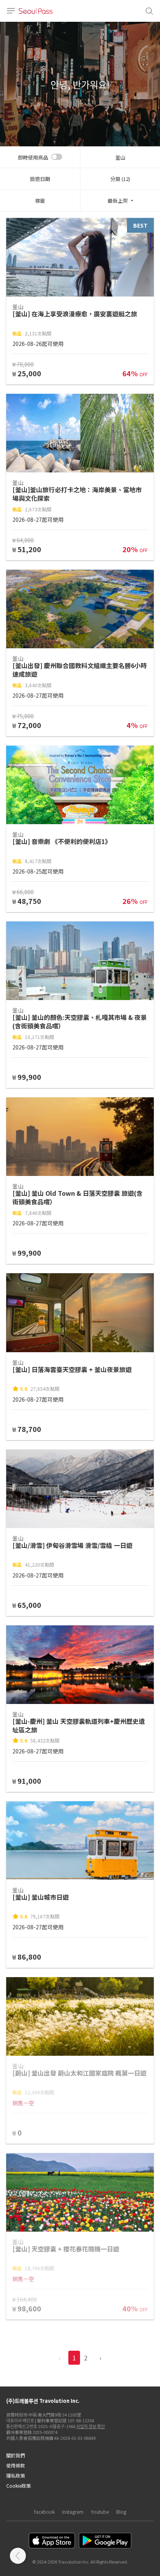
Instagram (73, 2512)
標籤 (40, 201)
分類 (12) (120, 179)
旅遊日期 (40, 179)
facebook (44, 2512)
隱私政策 (16, 2475)
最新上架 (118, 201)
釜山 (120, 157)
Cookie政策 (18, 2486)
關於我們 (16, 2455)
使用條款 (16, 2465)
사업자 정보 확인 (90, 2426)
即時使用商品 (33, 157)
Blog (121, 2512)
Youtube (100, 2512)
